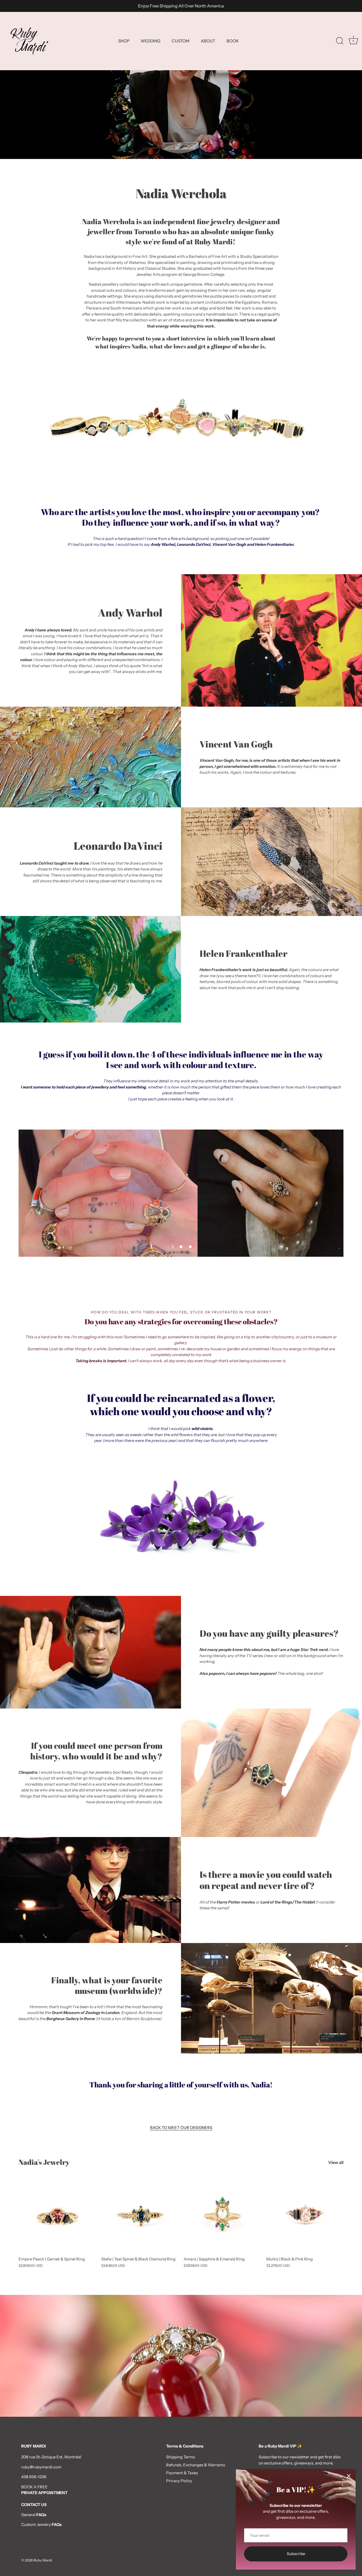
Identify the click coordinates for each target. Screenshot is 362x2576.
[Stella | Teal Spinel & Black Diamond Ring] (140, 2215)
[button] (172, 1247)
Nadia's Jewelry (44, 2162)
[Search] (340, 41)
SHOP (124, 41)
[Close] (349, 2476)
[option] (181, 79)
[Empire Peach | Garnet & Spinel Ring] (57, 2215)
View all (336, 2162)
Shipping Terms (180, 2457)
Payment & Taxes (182, 2473)
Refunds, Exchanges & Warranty (196, 2465)
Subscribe (296, 2554)
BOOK (233, 41)
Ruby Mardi (43, 2560)
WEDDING (151, 41)
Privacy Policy (179, 2481)
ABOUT (208, 41)
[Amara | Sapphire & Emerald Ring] (222, 2215)
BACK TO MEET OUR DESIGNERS (181, 2128)
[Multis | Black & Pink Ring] (305, 2215)
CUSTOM (181, 41)
